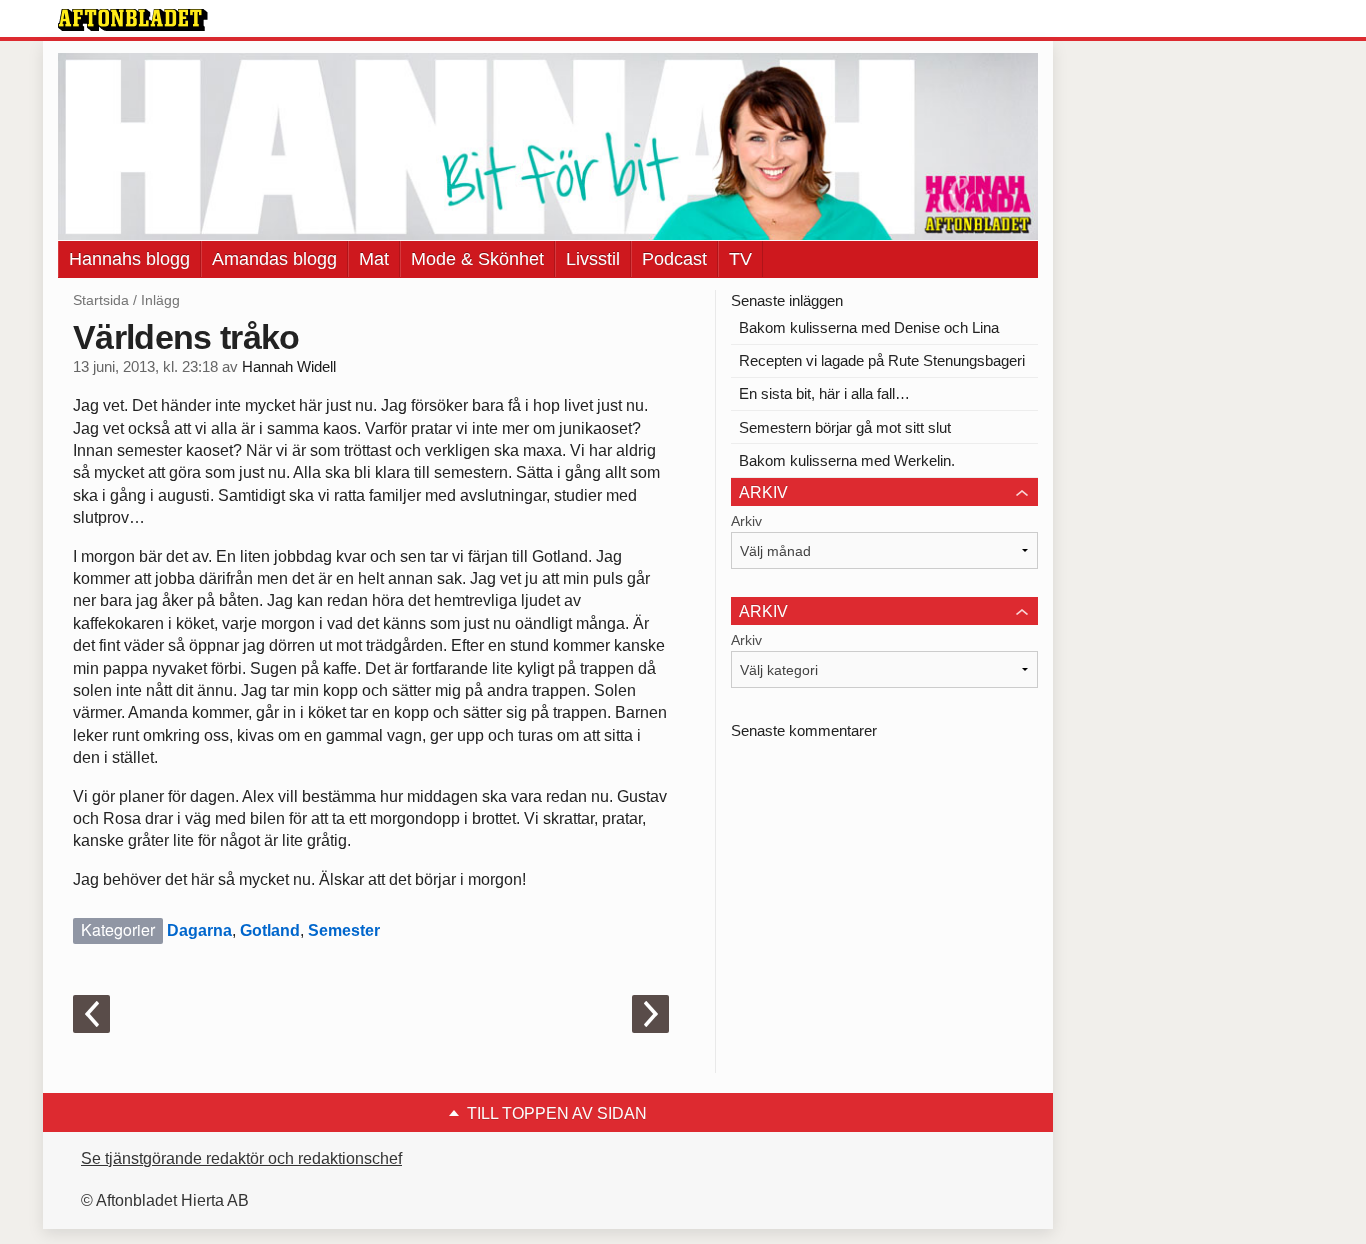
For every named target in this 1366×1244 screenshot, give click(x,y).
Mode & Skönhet (477, 259)
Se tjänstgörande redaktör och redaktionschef (241, 1158)
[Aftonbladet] (133, 20)
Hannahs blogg (129, 259)
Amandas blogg (274, 259)
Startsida (101, 300)
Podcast (674, 259)
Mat (374, 259)
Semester (344, 930)
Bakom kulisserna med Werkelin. (847, 460)
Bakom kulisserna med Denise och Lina (869, 327)
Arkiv (746, 521)
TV (740, 259)
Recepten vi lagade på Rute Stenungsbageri (882, 360)
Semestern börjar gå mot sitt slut (845, 427)
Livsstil (593, 259)
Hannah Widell (289, 367)
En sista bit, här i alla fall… (824, 393)
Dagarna (199, 930)
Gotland (270, 930)
